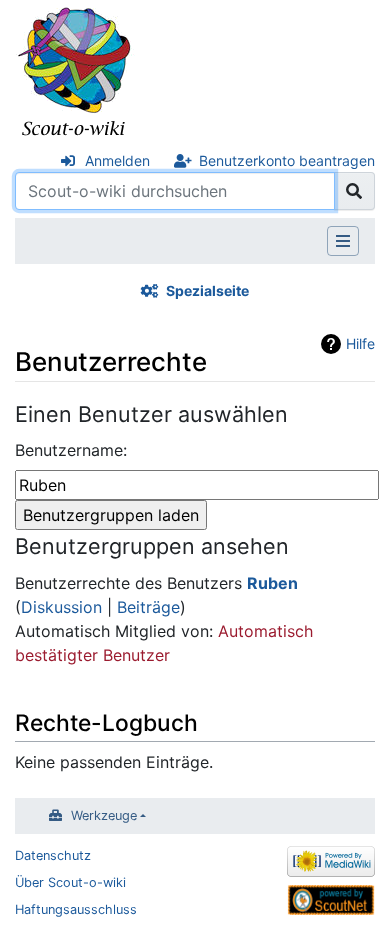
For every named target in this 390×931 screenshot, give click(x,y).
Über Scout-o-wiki (70, 882)
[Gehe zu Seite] (354, 191)
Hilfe (360, 343)
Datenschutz (53, 855)
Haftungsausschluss (76, 909)
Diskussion (61, 607)
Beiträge (148, 607)
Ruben (272, 583)
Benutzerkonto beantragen (287, 160)
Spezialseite (207, 290)
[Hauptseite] (75, 73)
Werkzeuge (104, 815)
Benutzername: (71, 450)
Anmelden (117, 160)
